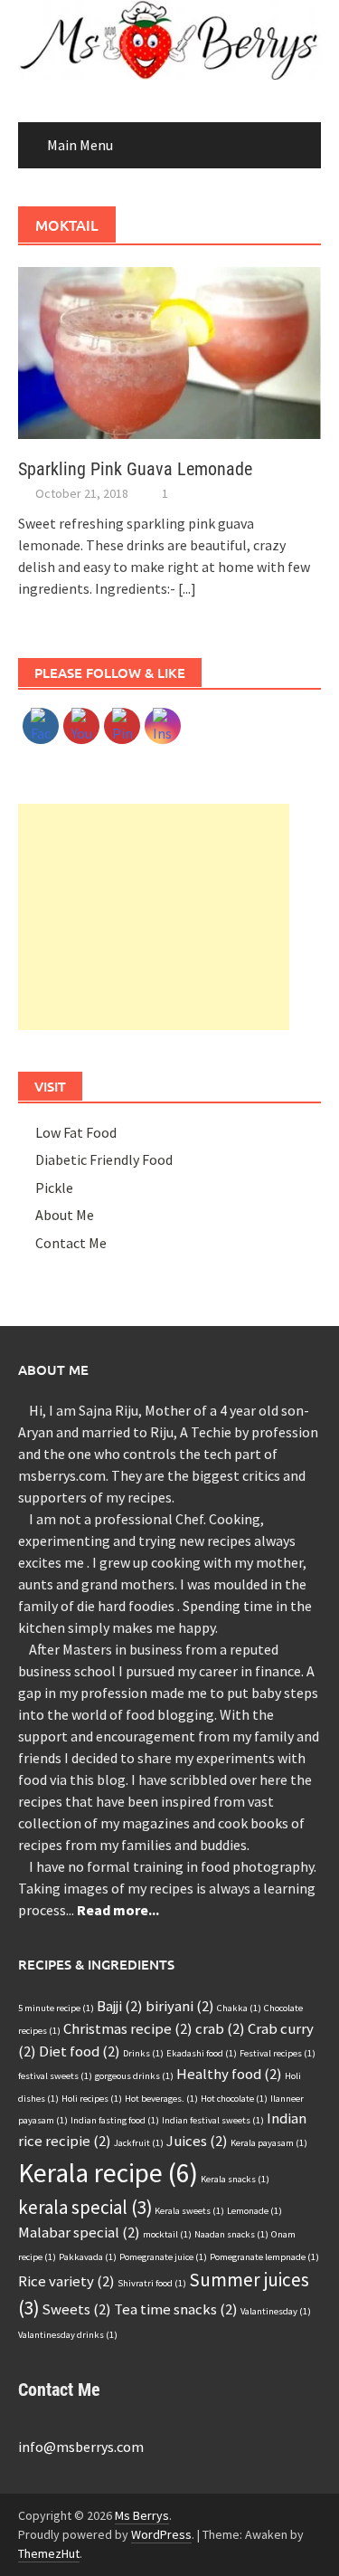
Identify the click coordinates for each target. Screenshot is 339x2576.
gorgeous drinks (134, 2076)
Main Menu (80, 145)
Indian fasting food (115, 2120)
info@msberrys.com (81, 2447)
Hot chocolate (234, 2099)
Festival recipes (278, 2053)
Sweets (76, 2309)
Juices (197, 2141)
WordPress (161, 2534)
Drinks (143, 2053)
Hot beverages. (161, 2099)
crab (220, 2028)
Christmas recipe (128, 2028)
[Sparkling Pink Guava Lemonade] (169, 351)
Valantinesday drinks (68, 2335)
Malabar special (79, 2232)
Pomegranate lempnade (264, 2257)
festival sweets (55, 2076)
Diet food (80, 2051)
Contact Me (71, 1243)
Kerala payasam (269, 2143)
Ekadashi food (202, 2053)
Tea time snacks (176, 2309)
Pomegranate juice (163, 2257)
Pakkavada (88, 2257)
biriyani (180, 2006)
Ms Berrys (142, 2515)
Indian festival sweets (213, 2120)
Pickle (54, 1188)
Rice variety (66, 2281)
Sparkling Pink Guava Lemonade (135, 469)
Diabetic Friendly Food (104, 1159)
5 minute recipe (56, 2008)
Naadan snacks (231, 2234)
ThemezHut (49, 2553)
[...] (187, 588)
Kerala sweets (189, 2211)
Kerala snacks (235, 2179)
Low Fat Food (76, 1132)
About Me (65, 1215)
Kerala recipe (108, 2173)
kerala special (85, 2207)
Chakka (239, 2008)
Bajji (120, 2006)
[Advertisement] (154, 917)
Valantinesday (276, 2311)
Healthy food (229, 2074)
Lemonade (254, 2211)
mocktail (167, 2234)
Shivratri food (152, 2283)
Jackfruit (139, 2143)
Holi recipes (92, 2099)
